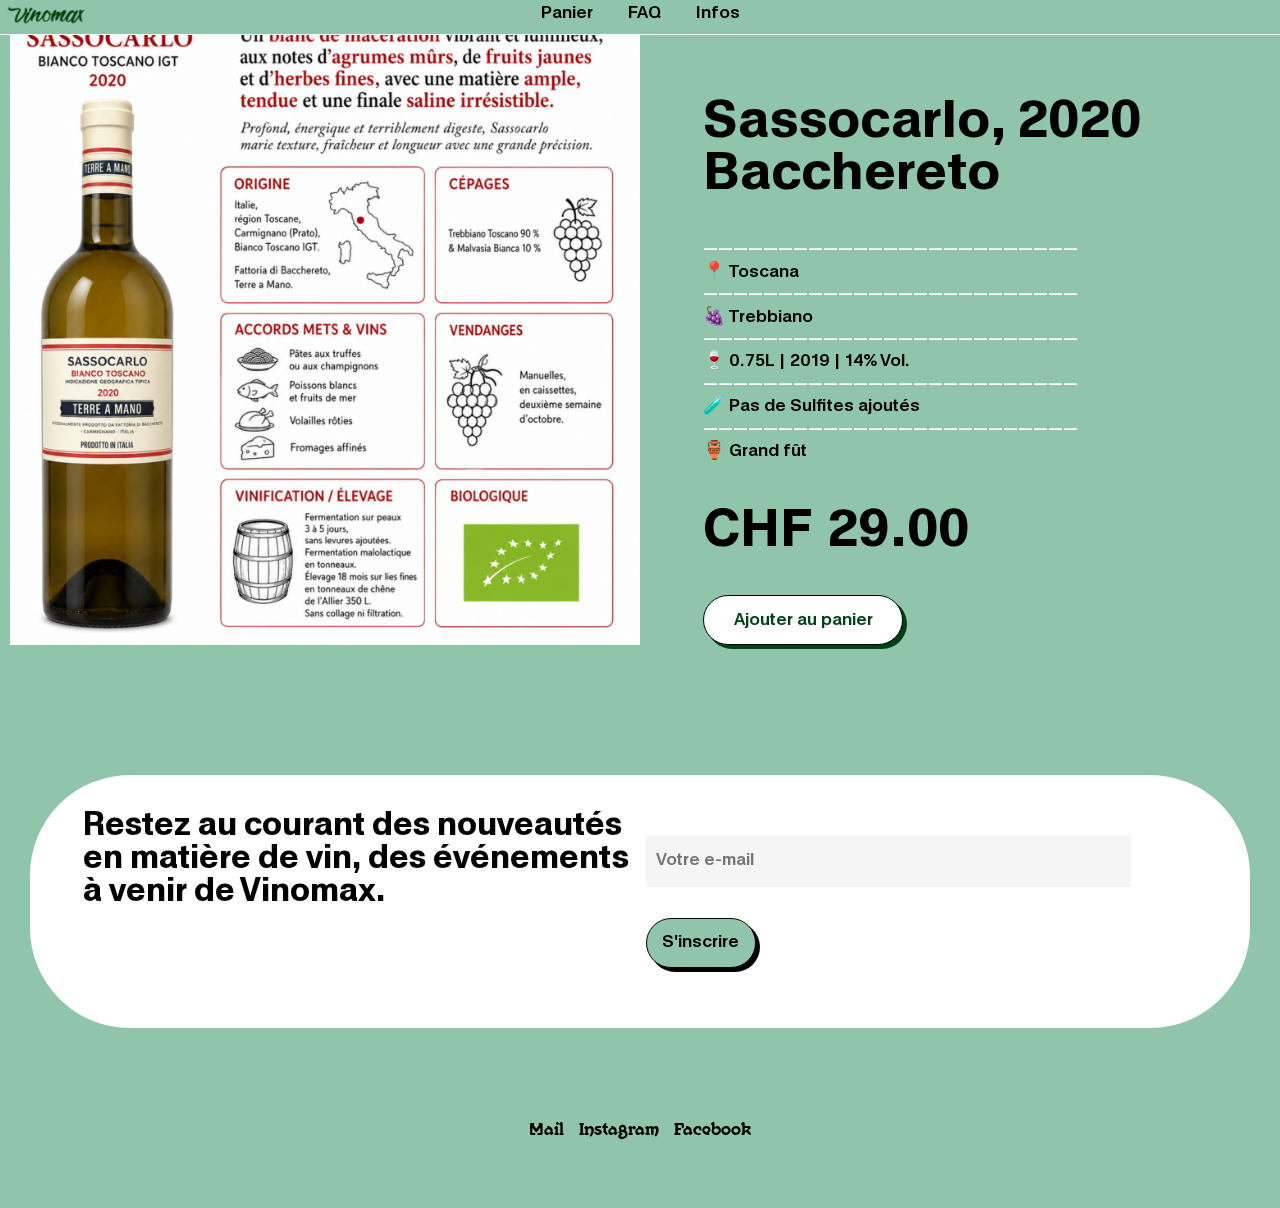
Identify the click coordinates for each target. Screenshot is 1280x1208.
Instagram (619, 1130)
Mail (546, 1130)
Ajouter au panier (803, 620)
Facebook (712, 1130)
